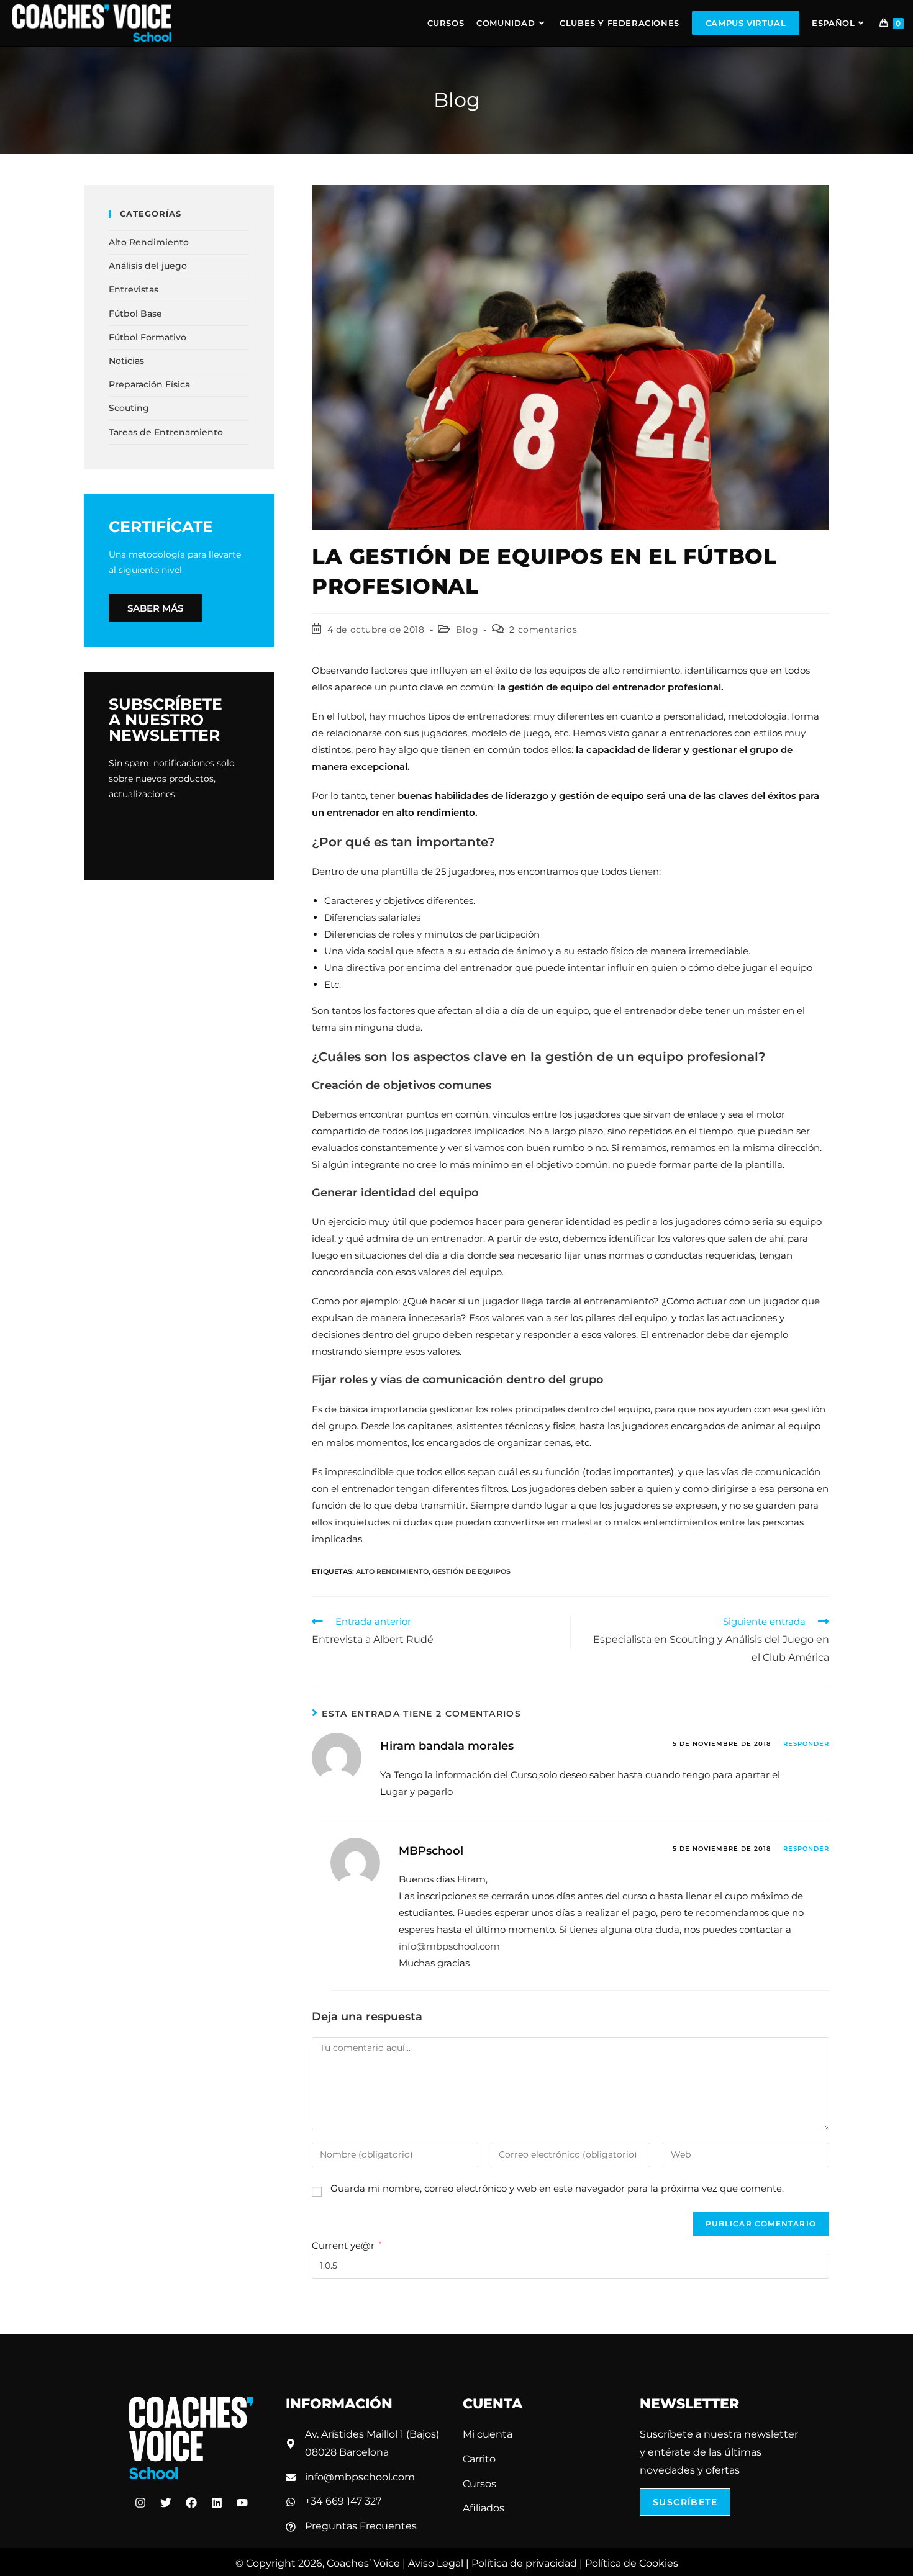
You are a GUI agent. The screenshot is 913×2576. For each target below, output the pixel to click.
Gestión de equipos (471, 1571)
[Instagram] (140, 2503)
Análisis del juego (148, 266)
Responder (806, 1744)
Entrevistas (134, 289)
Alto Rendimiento (392, 1571)
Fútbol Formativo (148, 337)
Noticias (126, 361)
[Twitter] (166, 2503)
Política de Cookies (632, 2563)
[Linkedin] (217, 2503)
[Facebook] (191, 2503)
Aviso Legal (436, 2563)
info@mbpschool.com (449, 1946)
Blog (467, 630)
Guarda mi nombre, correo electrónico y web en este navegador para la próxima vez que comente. (557, 2188)
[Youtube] (242, 2503)
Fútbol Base (135, 314)
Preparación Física (149, 384)
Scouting (129, 408)
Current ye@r (347, 2245)
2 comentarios (543, 630)
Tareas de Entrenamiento (166, 432)
